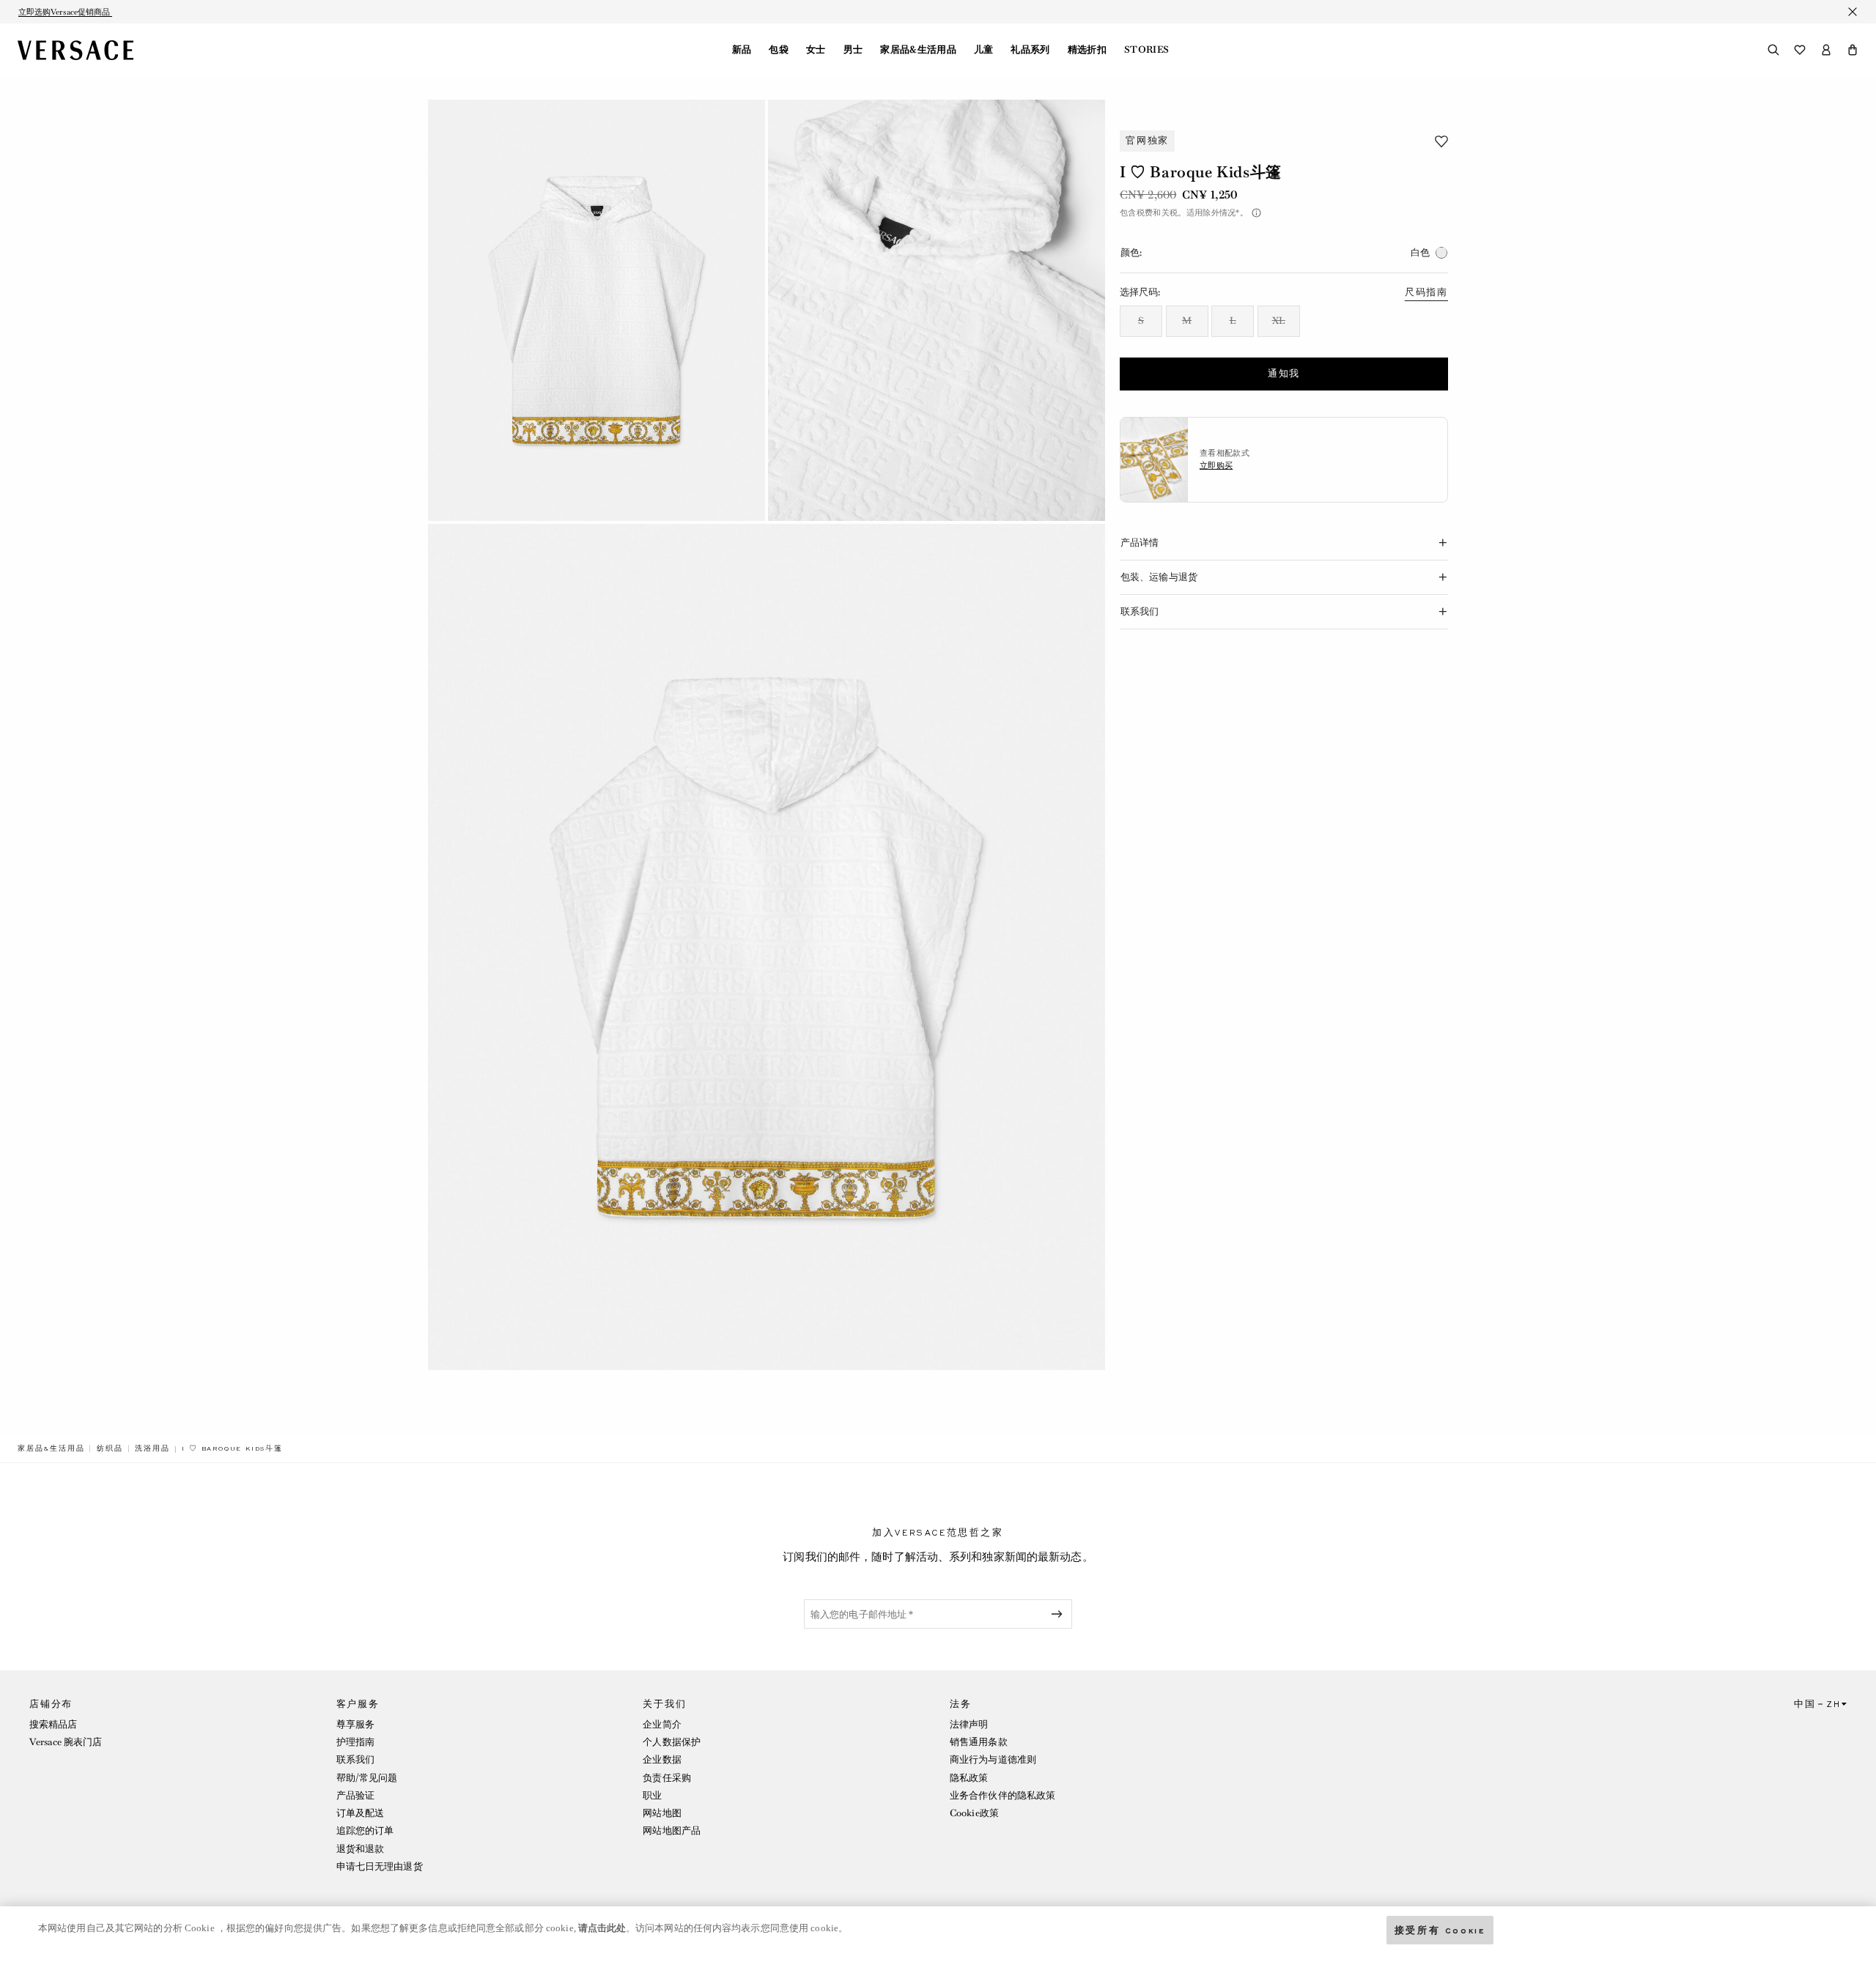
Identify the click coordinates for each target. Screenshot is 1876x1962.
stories (1146, 50)
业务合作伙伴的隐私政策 (1002, 1795)
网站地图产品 (672, 1830)
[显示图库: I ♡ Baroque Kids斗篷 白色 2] (937, 310)
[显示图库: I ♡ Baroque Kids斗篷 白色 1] (597, 310)
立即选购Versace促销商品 (65, 12)
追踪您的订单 (365, 1830)
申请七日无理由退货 (380, 1866)
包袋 (779, 50)
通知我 (1284, 374)
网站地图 (662, 1813)
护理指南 (355, 1742)
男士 (853, 50)
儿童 (984, 50)
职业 (652, 1795)
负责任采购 (667, 1778)
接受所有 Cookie (1440, 1929)
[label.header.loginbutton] (1826, 50)
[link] (51, 1448)
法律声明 (969, 1724)
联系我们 (355, 1759)
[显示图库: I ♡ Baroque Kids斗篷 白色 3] (767, 947)
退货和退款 (361, 1849)
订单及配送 (361, 1813)
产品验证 (355, 1795)
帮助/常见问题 (367, 1778)
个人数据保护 (672, 1742)
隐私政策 (969, 1778)
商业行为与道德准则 (993, 1759)
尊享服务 (355, 1724)
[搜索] (1773, 50)
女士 (816, 50)
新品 (742, 50)
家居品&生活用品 (918, 50)
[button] (1853, 50)
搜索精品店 (53, 1724)
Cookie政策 (974, 1813)
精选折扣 (1087, 50)
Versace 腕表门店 (66, 1742)
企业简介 (662, 1724)
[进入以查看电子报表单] (1060, 1614)
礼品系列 (1030, 50)
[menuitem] (742, 50)
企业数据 (662, 1759)
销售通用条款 (979, 1742)
